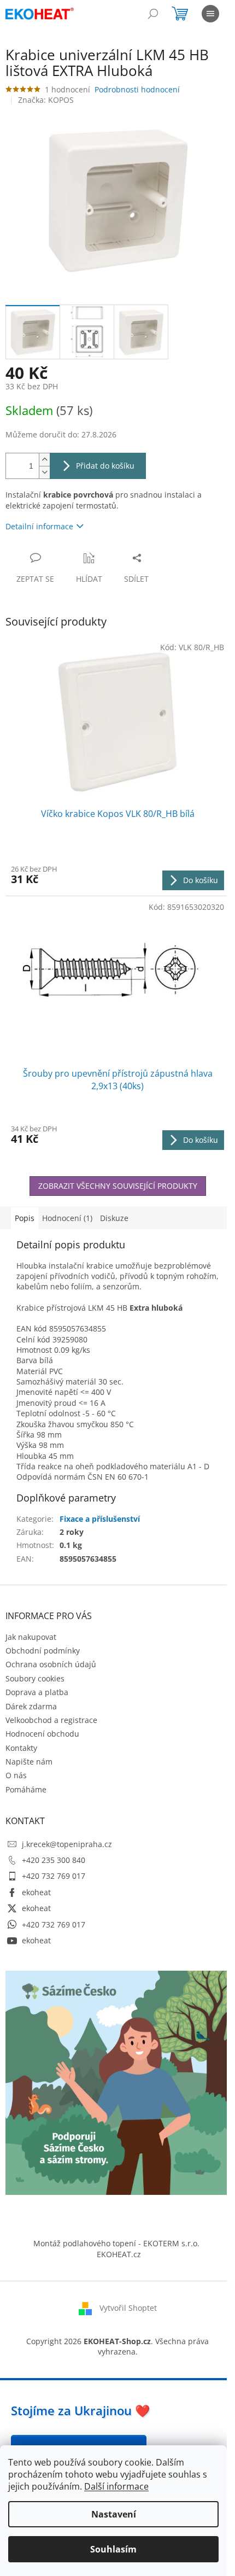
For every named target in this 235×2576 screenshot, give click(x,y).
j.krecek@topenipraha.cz (67, 1844)
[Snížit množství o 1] (44, 472)
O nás (16, 1775)
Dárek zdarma (31, 1706)
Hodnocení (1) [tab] (67, 1218)
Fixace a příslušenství (100, 1519)
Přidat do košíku (105, 466)
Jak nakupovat (31, 1637)
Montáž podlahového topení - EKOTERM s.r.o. (116, 2243)
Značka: (46, 100)
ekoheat (36, 1892)
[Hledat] (153, 14)
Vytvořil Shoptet (128, 2308)
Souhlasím (113, 2549)
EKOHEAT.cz (119, 2254)
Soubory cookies (35, 1678)
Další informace (116, 2486)
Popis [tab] (25, 1218)
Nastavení (114, 2514)
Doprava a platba (37, 1692)
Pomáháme (26, 1789)
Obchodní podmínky (43, 1651)
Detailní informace (39, 526)
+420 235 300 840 (54, 1860)
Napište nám (29, 1762)
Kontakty (21, 1748)
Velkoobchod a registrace (51, 1720)
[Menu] (210, 14)
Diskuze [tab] (114, 1218)
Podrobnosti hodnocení (137, 89)
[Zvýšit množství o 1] (44, 460)
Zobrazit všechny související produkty (118, 1186)
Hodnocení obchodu (42, 1734)
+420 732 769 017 (54, 1876)
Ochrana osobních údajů (51, 1664)
